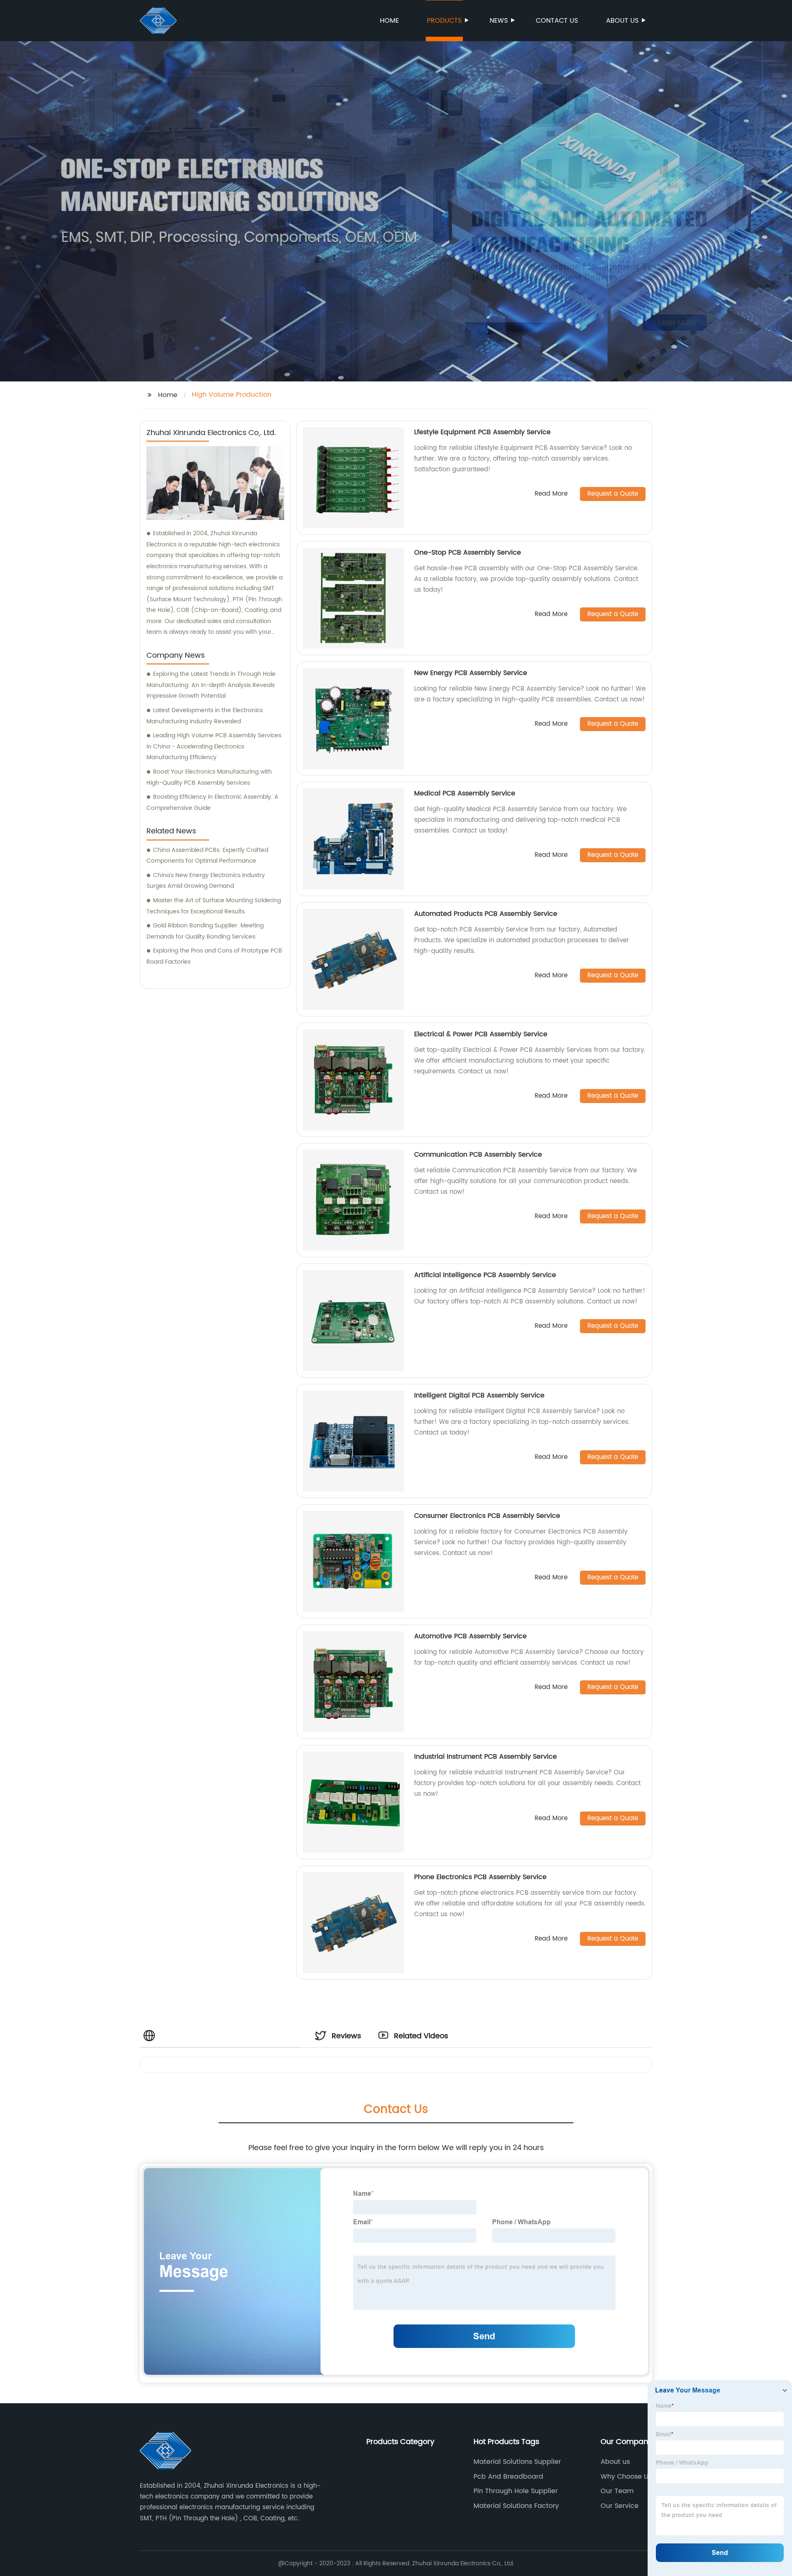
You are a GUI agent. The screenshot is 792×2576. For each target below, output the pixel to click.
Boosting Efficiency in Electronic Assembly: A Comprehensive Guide (212, 802)
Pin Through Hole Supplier (516, 2491)
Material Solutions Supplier (517, 2462)
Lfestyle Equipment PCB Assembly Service (482, 432)
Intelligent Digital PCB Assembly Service (479, 1395)
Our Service (620, 2506)
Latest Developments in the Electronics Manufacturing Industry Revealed (205, 716)
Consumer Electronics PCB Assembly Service (487, 1516)
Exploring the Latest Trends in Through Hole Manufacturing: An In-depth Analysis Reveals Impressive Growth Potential (211, 685)
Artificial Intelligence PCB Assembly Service (485, 1275)
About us (622, 21)
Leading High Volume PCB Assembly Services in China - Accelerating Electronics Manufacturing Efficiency (214, 746)
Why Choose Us (626, 2477)
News (499, 21)
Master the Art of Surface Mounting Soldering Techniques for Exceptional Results (214, 906)
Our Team (617, 2491)
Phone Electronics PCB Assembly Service (480, 1877)
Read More (551, 494)
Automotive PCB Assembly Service (470, 1636)
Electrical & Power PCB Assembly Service (481, 1034)
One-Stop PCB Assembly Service (468, 553)
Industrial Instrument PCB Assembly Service (486, 1757)
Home (389, 21)
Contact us (557, 21)
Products (444, 21)
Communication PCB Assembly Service (478, 1155)
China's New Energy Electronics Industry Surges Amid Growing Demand (206, 881)
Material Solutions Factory (516, 2506)
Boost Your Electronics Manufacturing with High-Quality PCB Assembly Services (209, 777)
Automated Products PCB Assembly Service (486, 914)
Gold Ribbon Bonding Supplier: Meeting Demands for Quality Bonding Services (205, 931)
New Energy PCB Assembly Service (471, 673)
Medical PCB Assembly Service (465, 793)
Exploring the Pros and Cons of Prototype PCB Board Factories (214, 956)
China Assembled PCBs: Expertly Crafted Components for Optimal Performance (207, 856)
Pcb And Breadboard (508, 2477)
